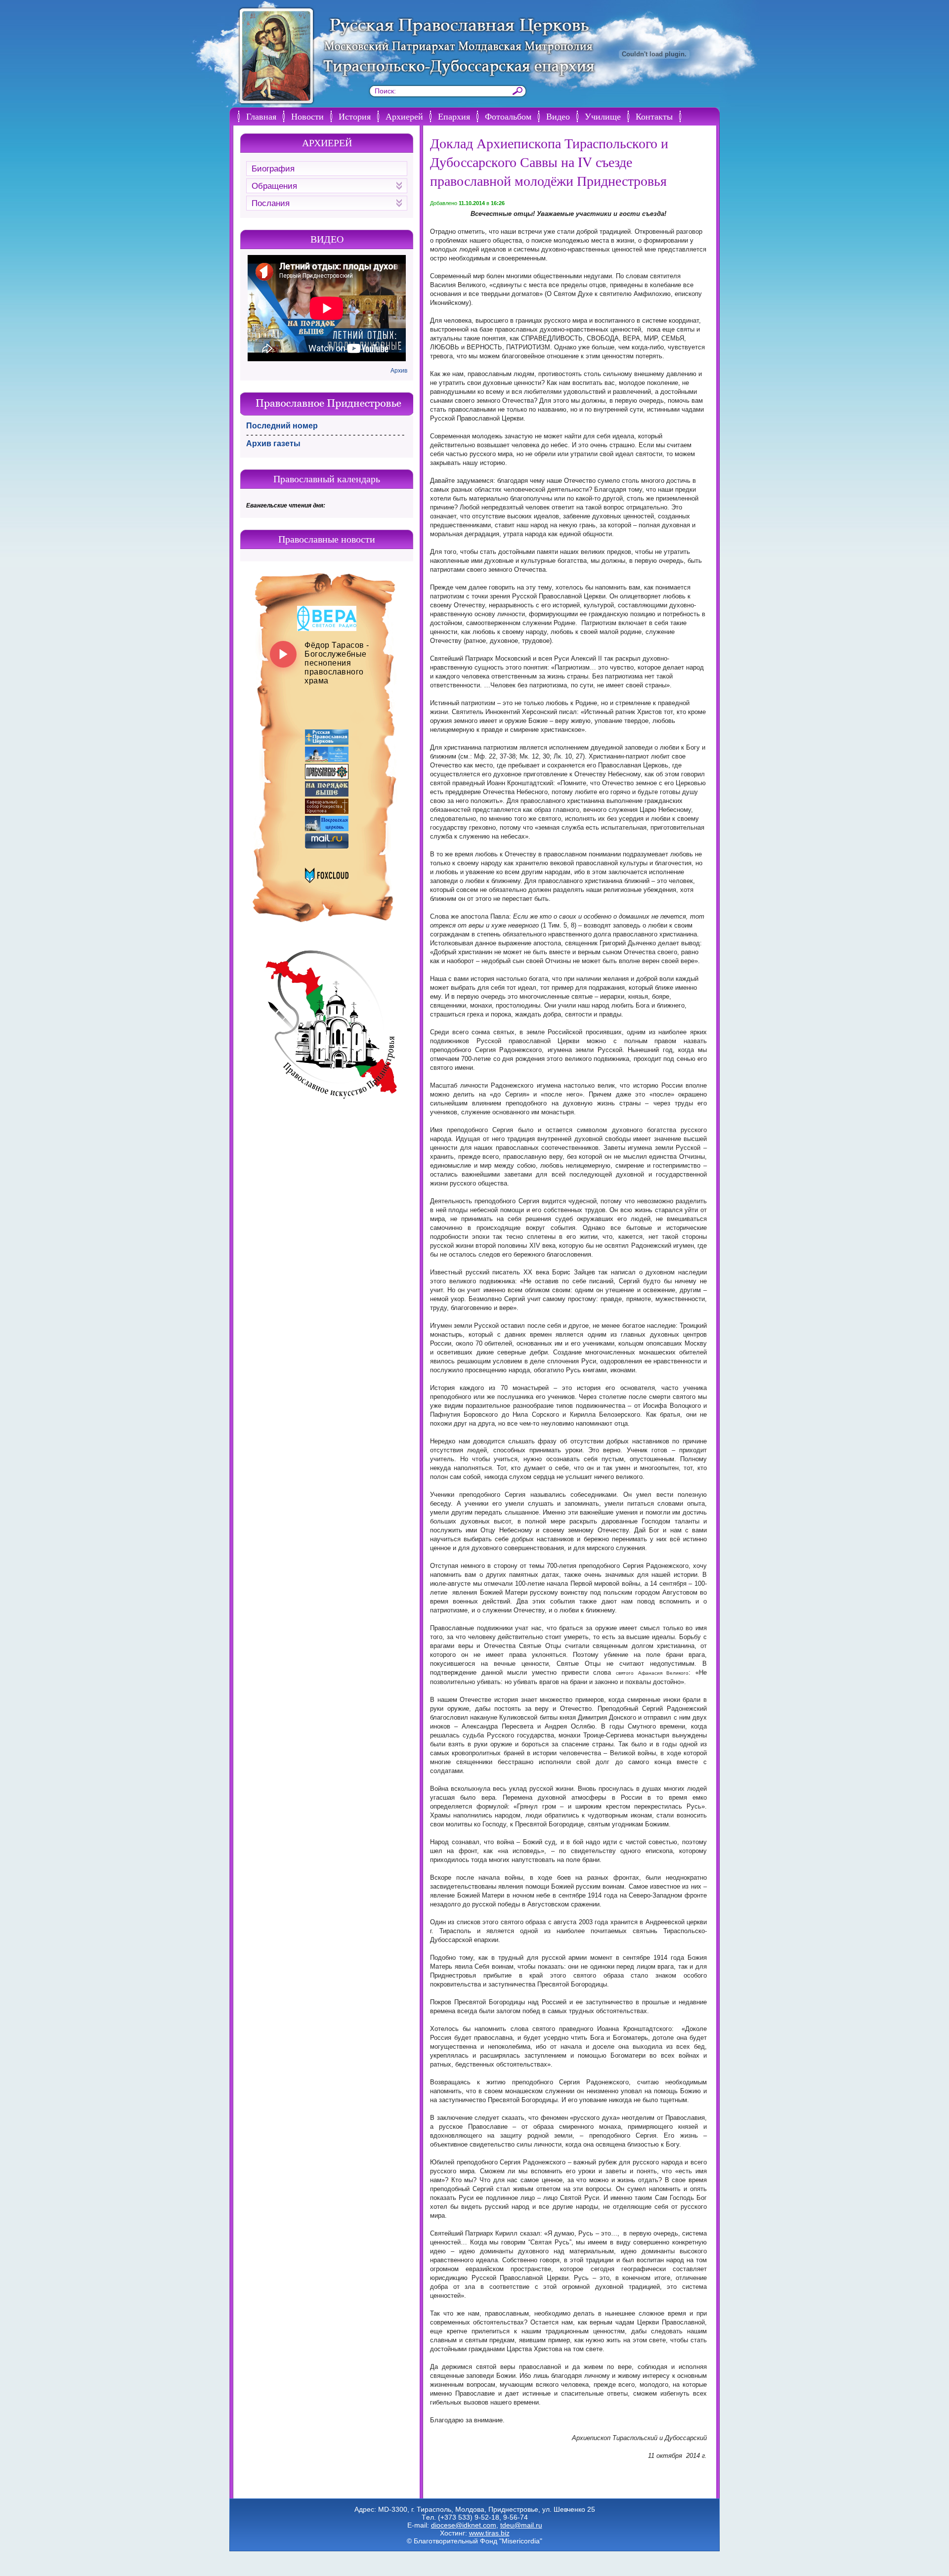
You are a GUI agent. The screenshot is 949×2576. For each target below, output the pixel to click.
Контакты (654, 116)
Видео (558, 116)
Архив (399, 371)
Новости (307, 116)
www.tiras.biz (489, 2533)
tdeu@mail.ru (521, 2525)
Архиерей (404, 116)
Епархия (454, 116)
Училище (603, 116)
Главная (261, 116)
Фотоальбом (508, 116)
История (355, 116)
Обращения (274, 186)
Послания (271, 203)
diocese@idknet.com (464, 2525)
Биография (273, 169)
